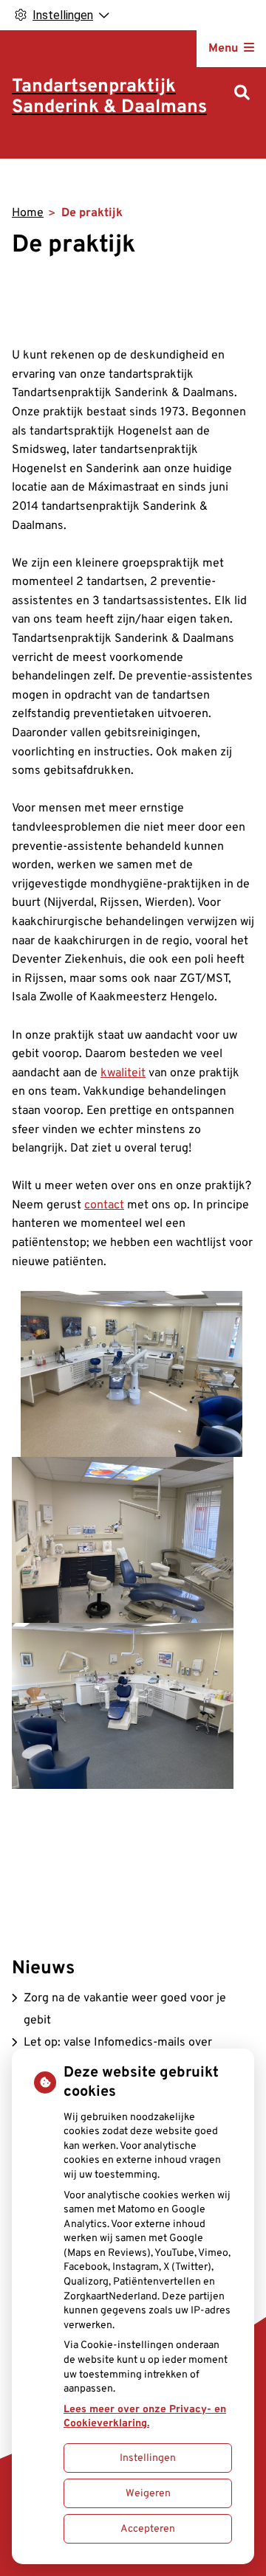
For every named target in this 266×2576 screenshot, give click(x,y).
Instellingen (148, 2458)
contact (104, 1205)
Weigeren (148, 2494)
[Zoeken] (242, 94)
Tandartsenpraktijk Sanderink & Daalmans (109, 97)
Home (28, 213)
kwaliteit (123, 1073)
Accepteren (148, 2529)
